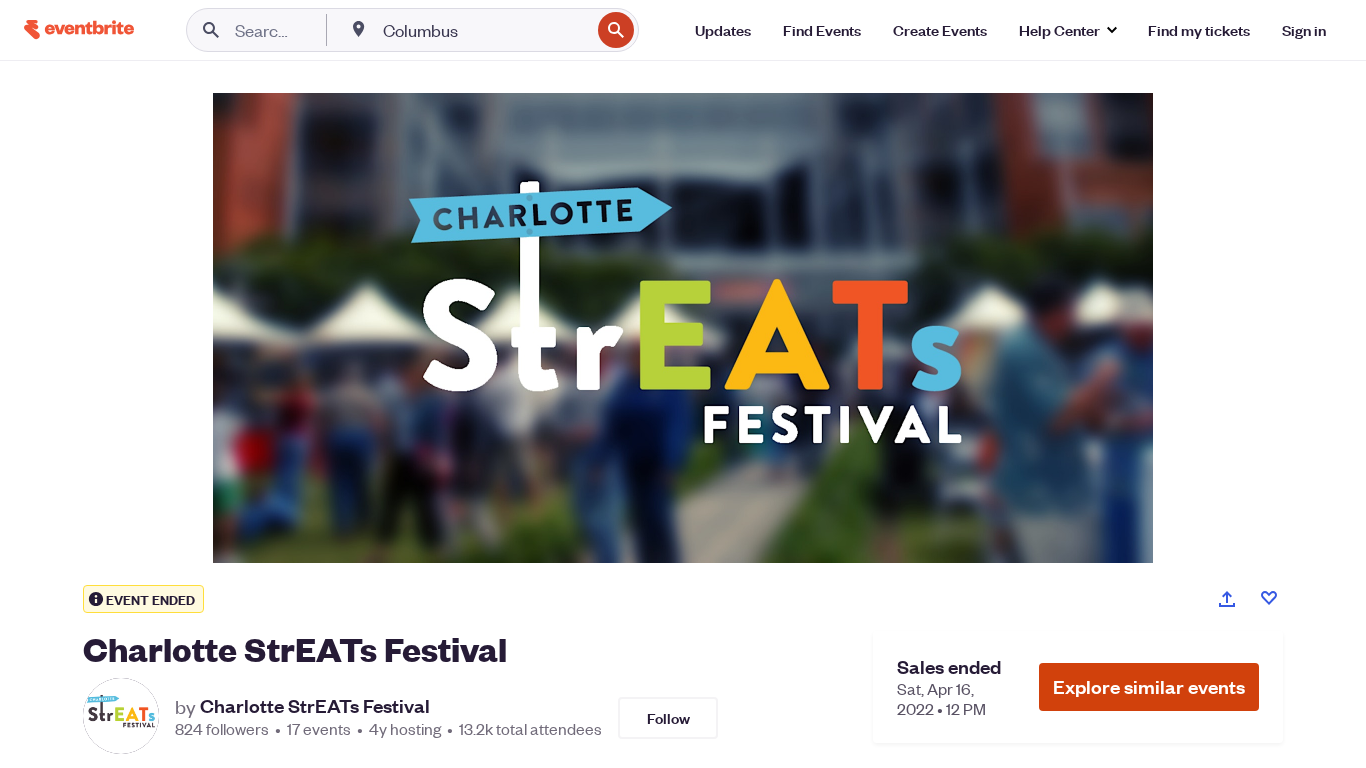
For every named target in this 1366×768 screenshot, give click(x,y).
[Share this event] (1227, 599)
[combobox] (484, 30)
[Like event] (1269, 598)
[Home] (79, 29)
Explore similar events (1149, 686)
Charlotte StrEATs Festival (315, 706)
